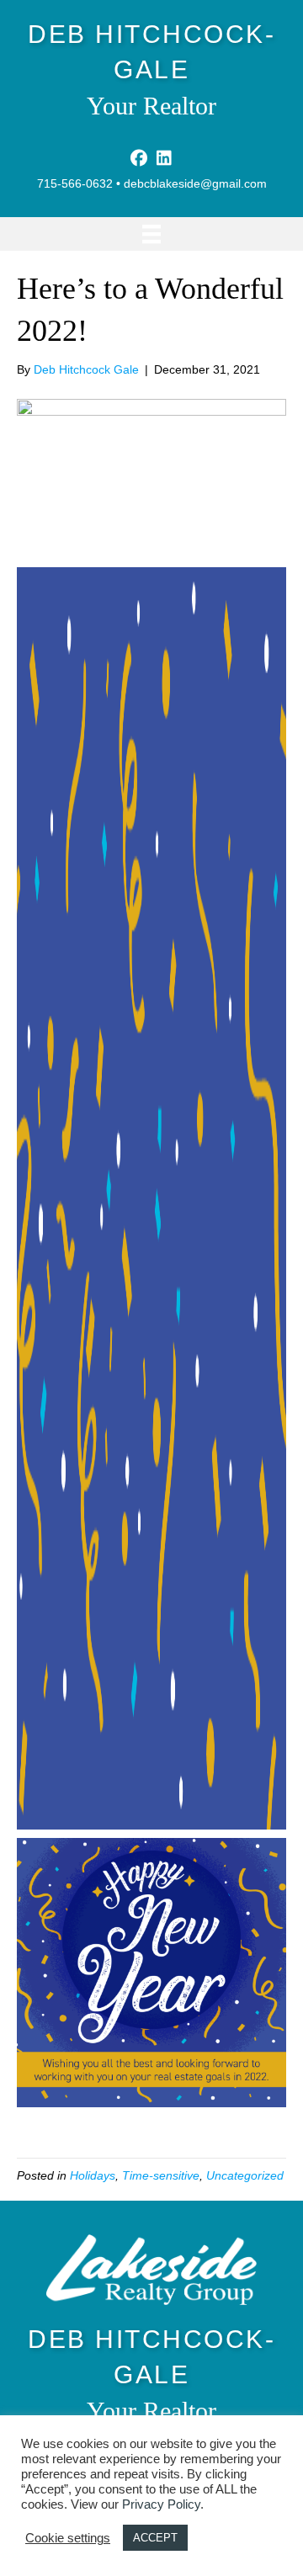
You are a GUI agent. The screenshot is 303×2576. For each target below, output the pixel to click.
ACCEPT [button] (155, 2538)
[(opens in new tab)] (151, 2269)
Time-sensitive (161, 2175)
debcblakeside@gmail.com (195, 183)
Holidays (93, 2175)
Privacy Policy (161, 2504)
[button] (139, 158)
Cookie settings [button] (68, 2538)
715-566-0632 (75, 183)
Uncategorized (245, 2175)
